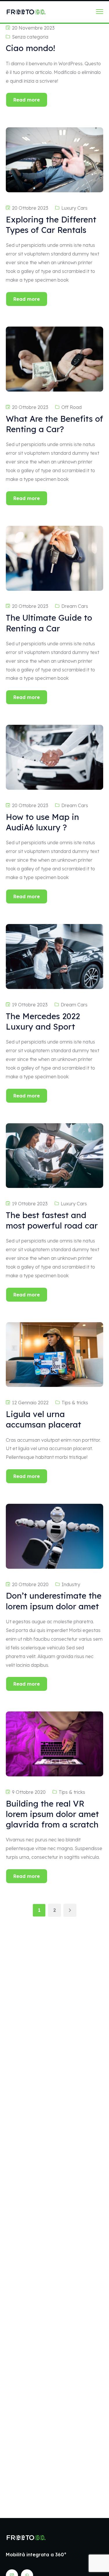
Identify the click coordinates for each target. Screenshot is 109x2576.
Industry (71, 1584)
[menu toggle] (100, 11)
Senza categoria (30, 37)
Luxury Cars (74, 208)
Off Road (72, 407)
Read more (27, 100)
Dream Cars (75, 606)
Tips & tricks (75, 1403)
